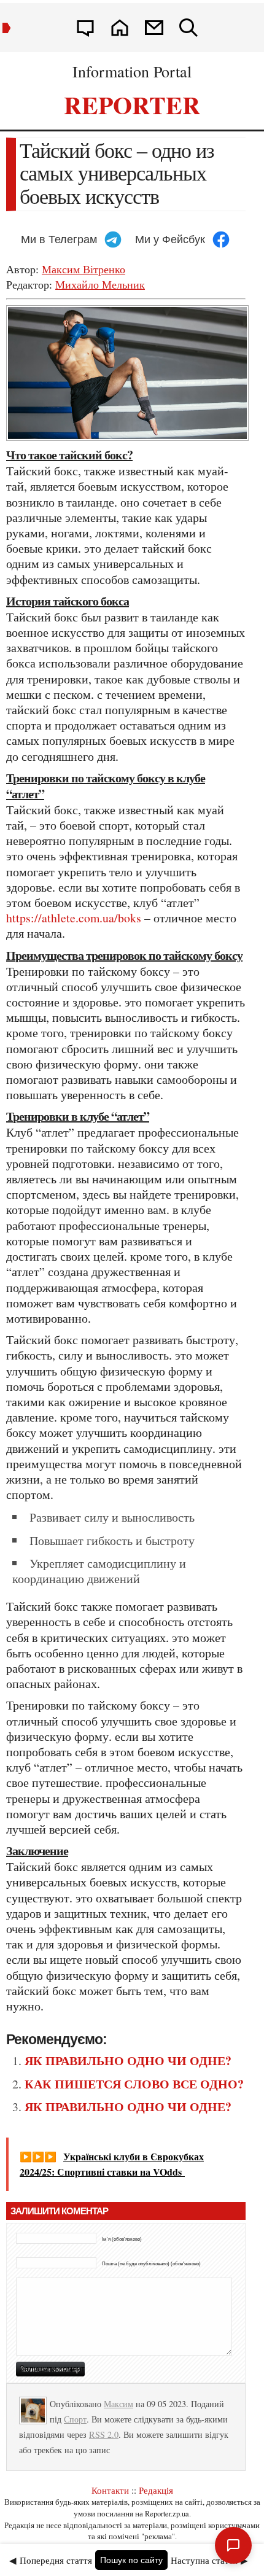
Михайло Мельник (100, 284)
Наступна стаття (204, 2560)
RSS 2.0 (104, 2434)
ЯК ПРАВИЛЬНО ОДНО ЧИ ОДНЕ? (128, 2060)
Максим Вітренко (83, 269)
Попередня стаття (56, 2560)
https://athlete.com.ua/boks (74, 918)
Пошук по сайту (131, 2560)
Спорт (75, 2419)
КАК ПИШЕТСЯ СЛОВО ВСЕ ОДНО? (134, 2084)
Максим (118, 2404)
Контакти (110, 2490)
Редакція (156, 2490)
